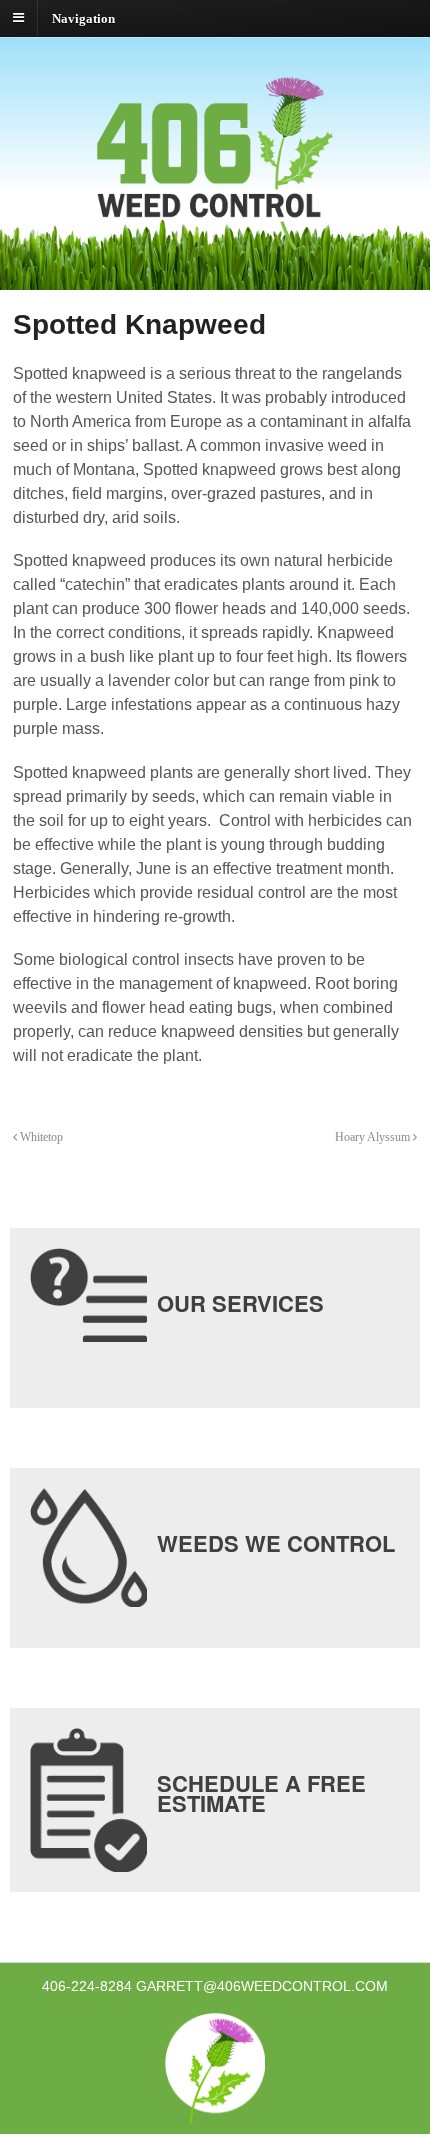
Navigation (83, 17)
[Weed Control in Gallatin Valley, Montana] (215, 239)
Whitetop (40, 1137)
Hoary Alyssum (374, 1137)
